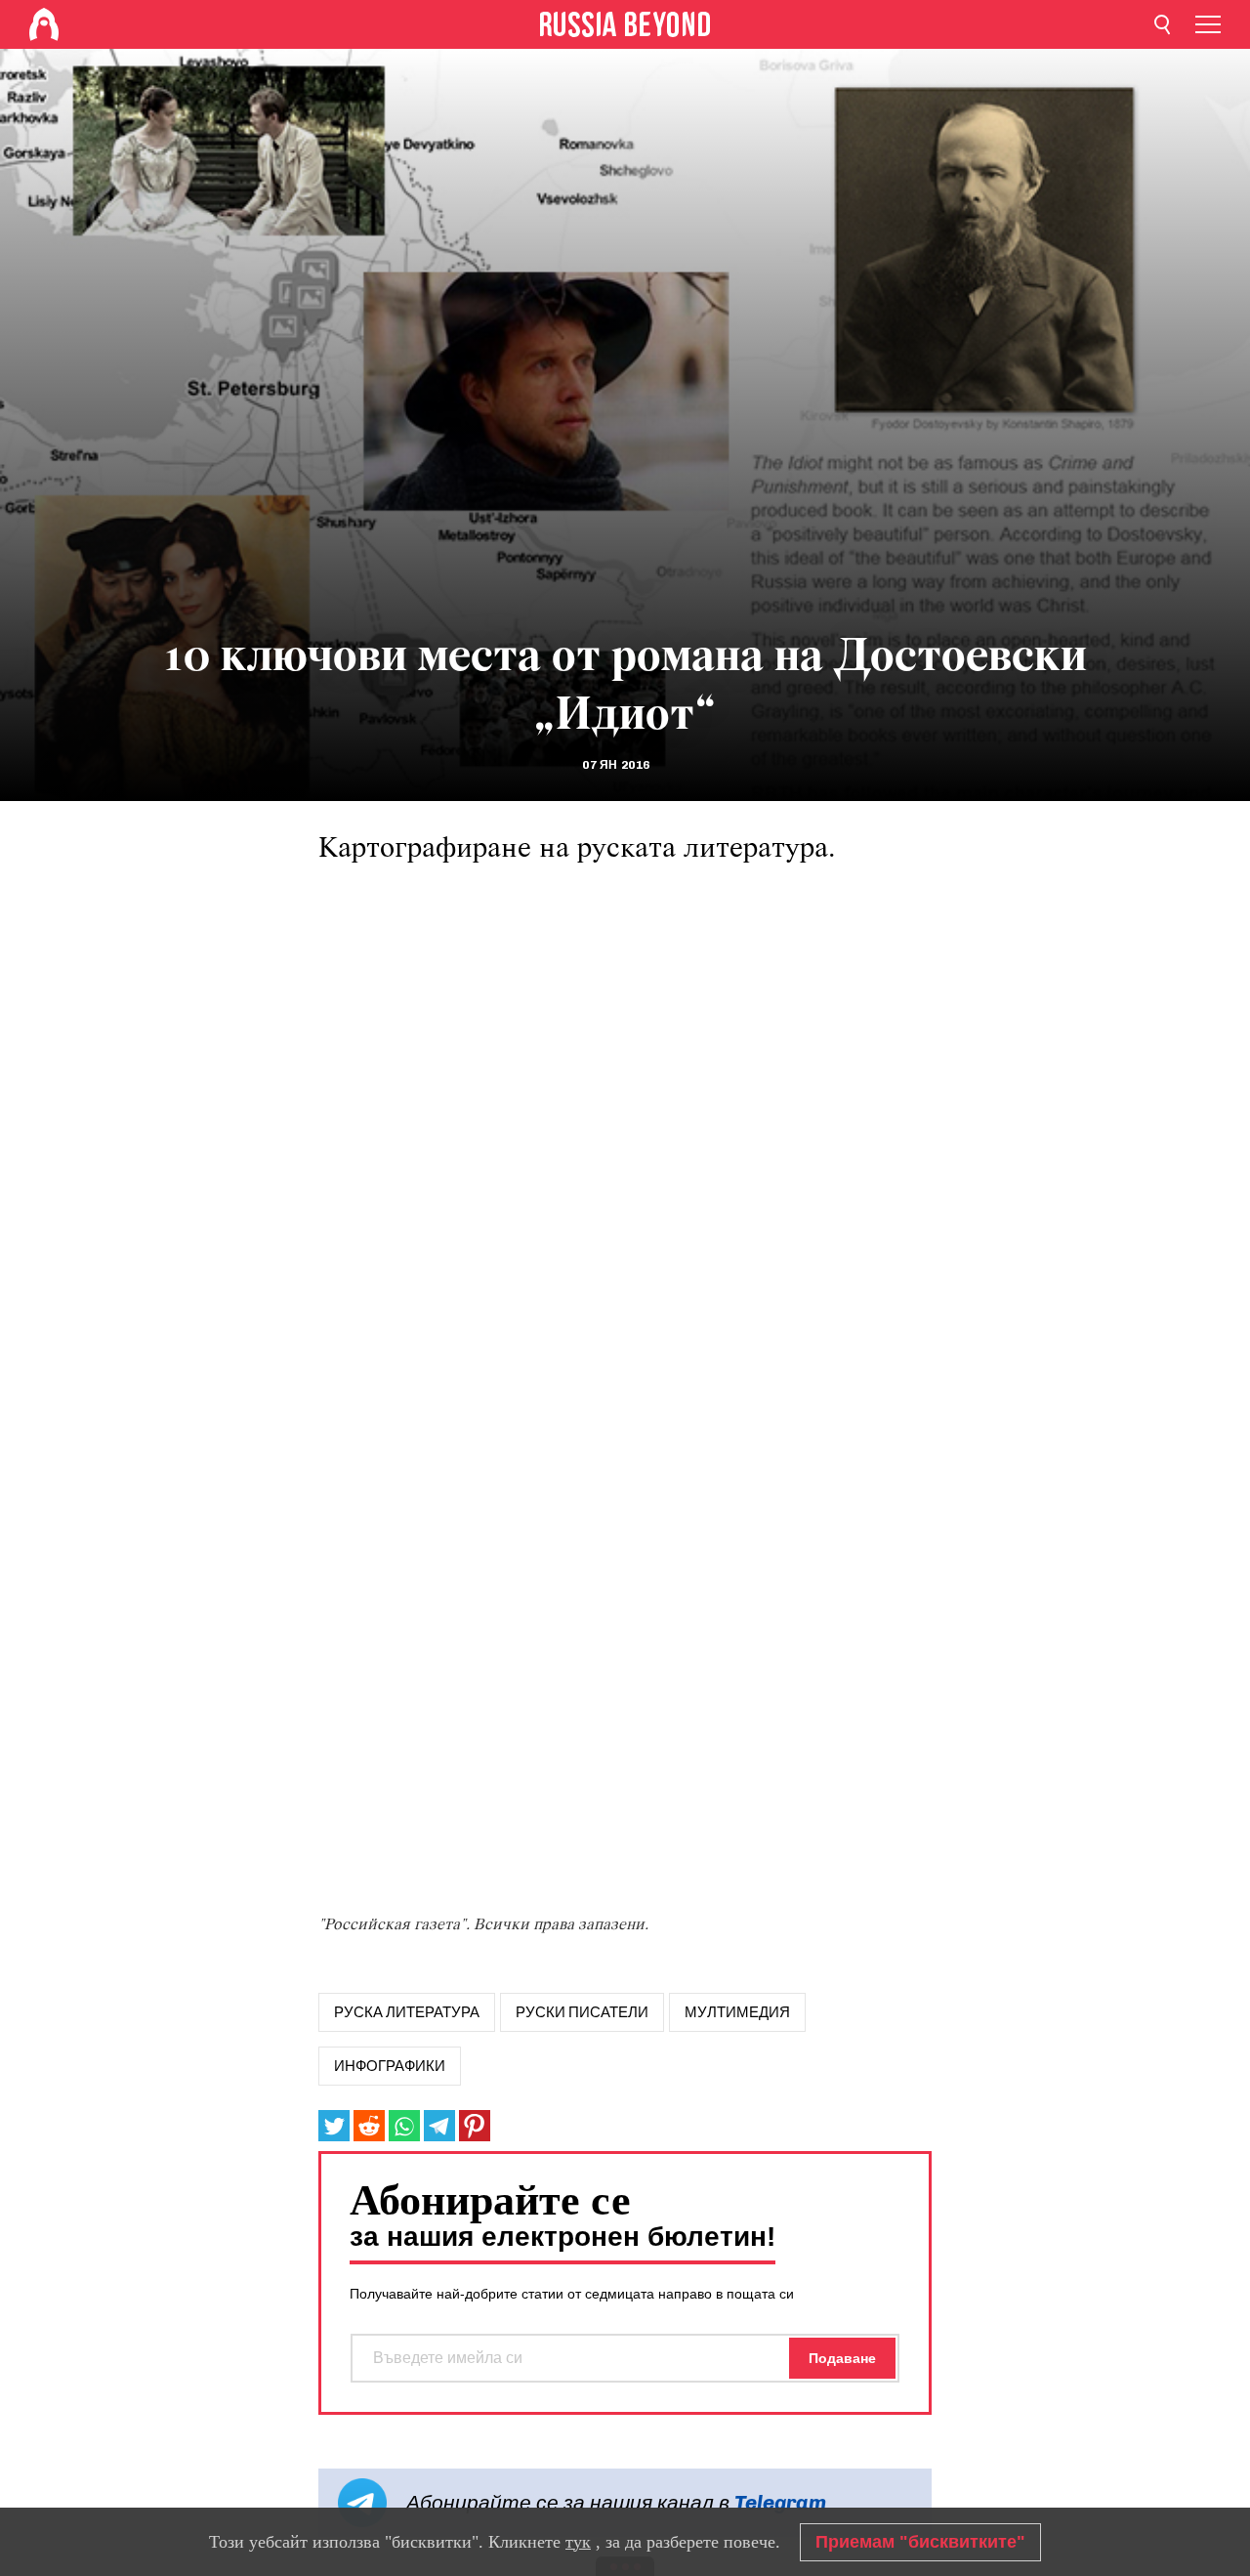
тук (578, 2542)
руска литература (407, 2012)
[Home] (44, 24)
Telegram (780, 2502)
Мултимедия (737, 2012)
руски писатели (582, 2012)
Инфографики (390, 2066)
